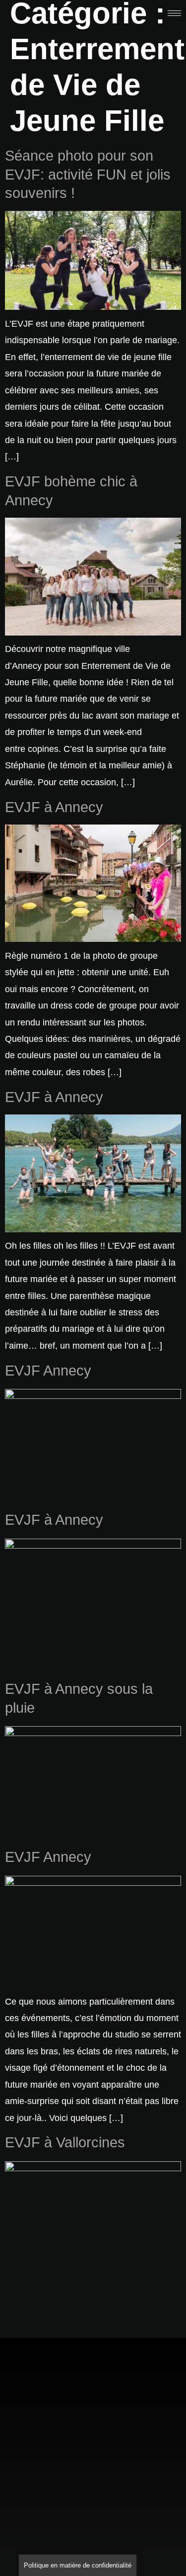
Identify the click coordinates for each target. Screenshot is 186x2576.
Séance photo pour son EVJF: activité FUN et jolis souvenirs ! (88, 174)
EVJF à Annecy (54, 807)
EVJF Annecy (48, 1371)
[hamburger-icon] (174, 13)
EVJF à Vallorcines (65, 2142)
